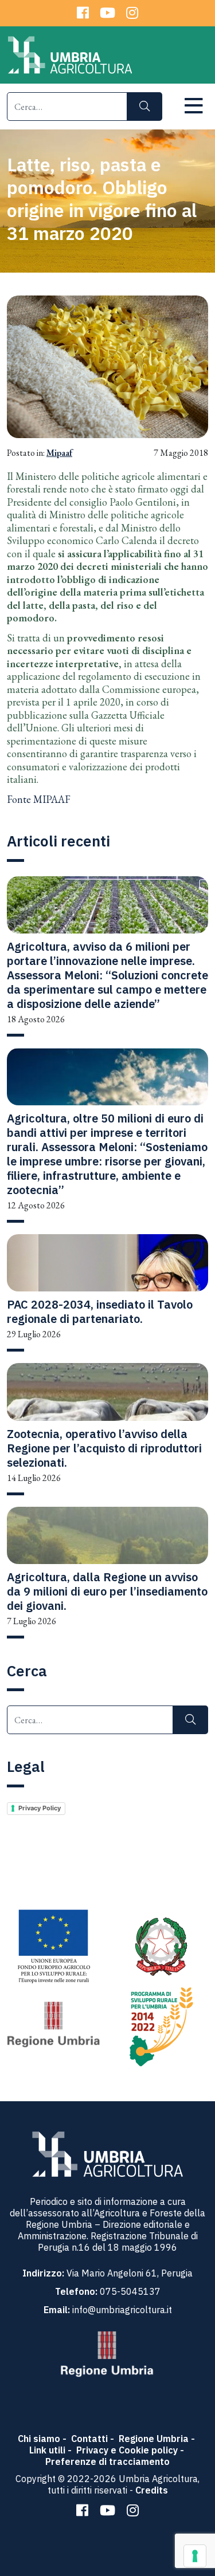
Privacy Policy (40, 1808)
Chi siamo (39, 2439)
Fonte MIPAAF (39, 799)
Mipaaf (59, 453)
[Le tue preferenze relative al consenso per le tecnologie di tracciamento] (195, 2556)
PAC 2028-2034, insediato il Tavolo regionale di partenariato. (100, 1311)
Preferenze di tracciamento (107, 2461)
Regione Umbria (154, 2439)
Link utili (47, 2450)
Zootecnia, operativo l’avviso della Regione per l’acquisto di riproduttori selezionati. (104, 1448)
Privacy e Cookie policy (127, 2450)
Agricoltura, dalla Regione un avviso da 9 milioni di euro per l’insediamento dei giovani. (107, 1591)
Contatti (89, 2439)
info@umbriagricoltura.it (122, 2310)
